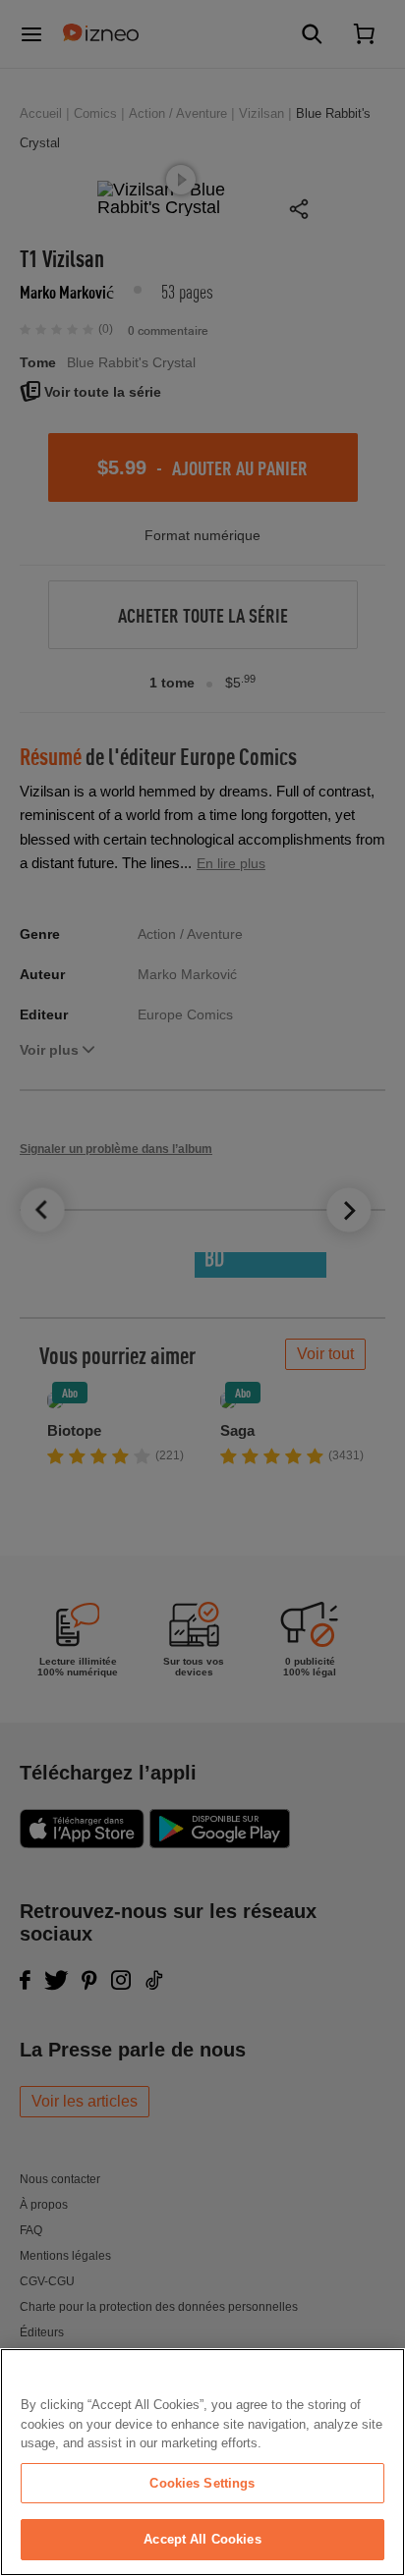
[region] (202, 2462)
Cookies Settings (202, 2483)
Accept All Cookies (202, 2539)
